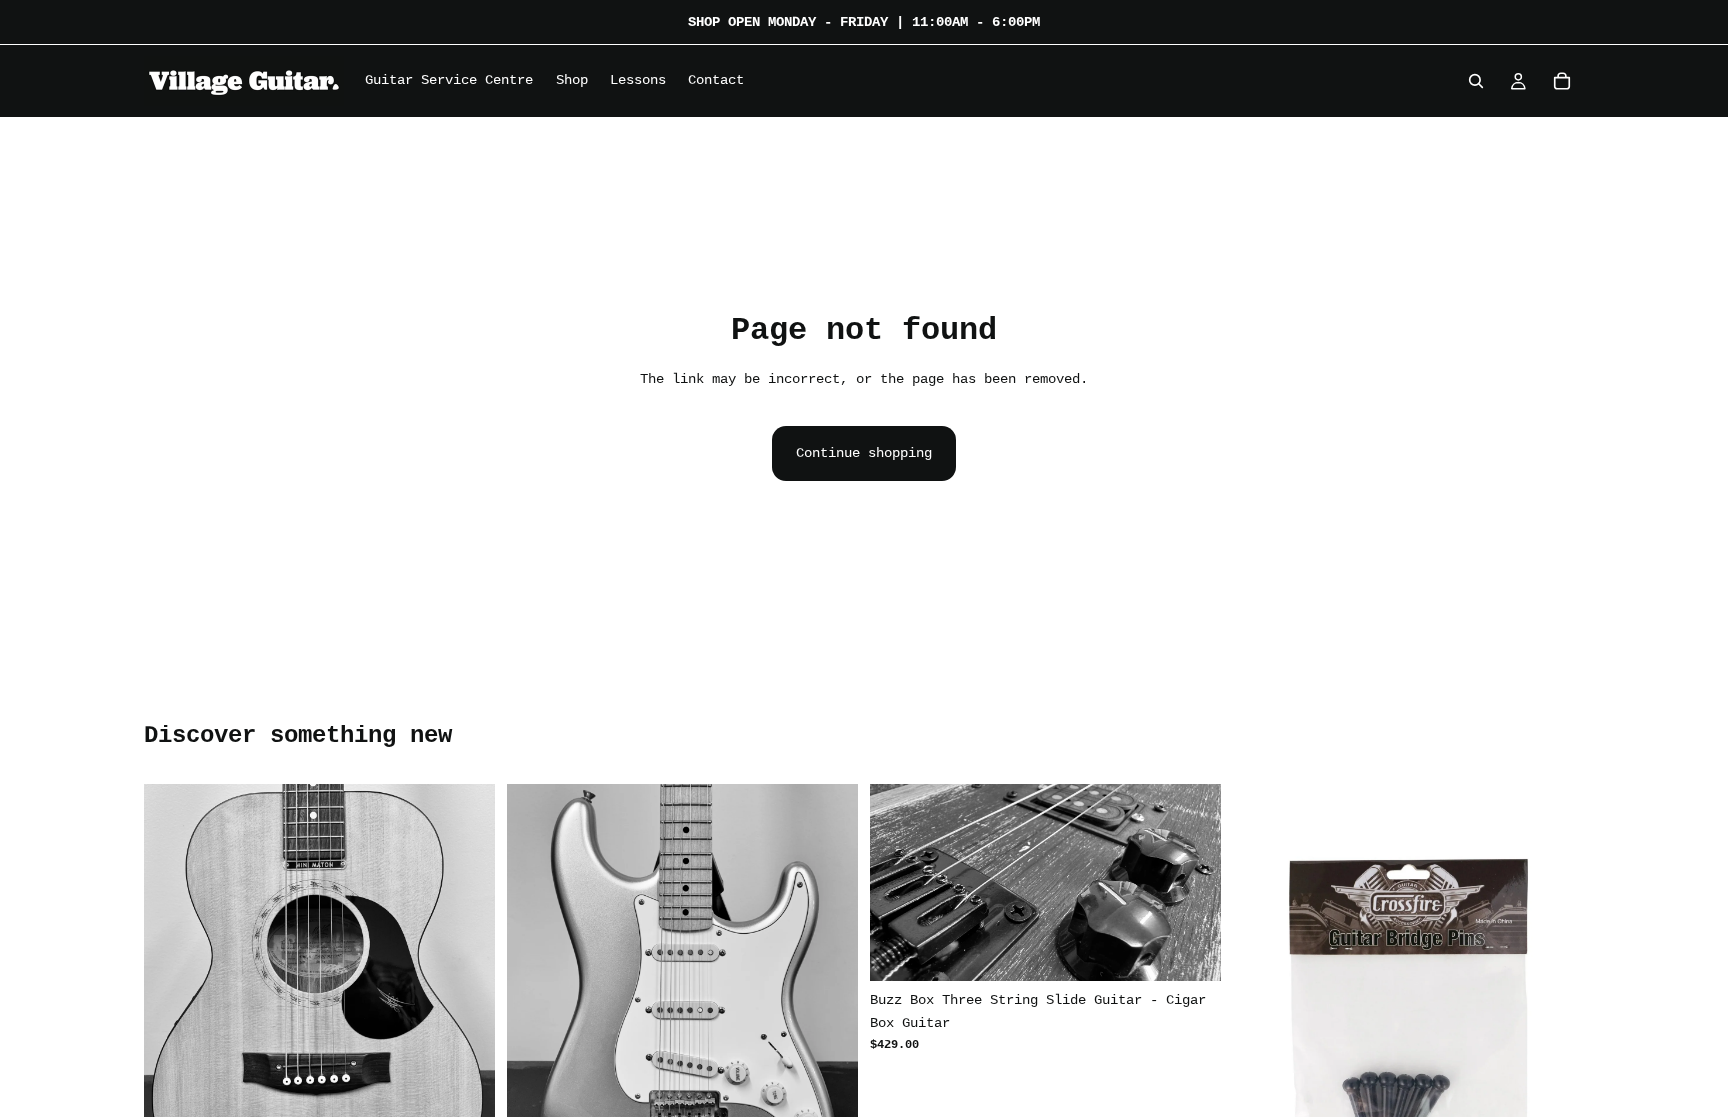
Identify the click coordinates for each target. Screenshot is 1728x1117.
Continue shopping (864, 453)
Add (1207, 950)
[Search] (1476, 81)
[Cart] (1562, 81)
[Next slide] (465, 1018)
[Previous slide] (174, 1018)
